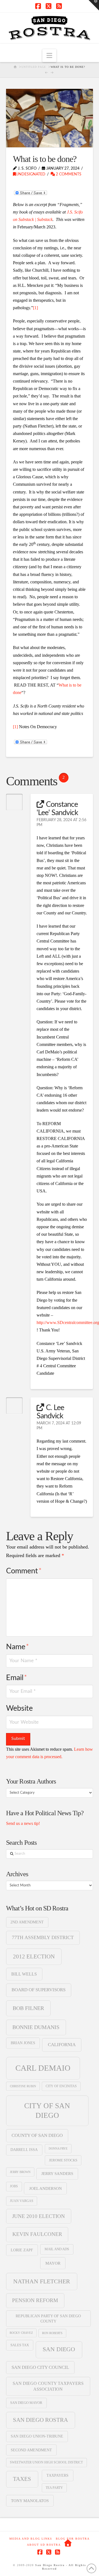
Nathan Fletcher (42, 2281)
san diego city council (40, 2367)
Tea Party (54, 2488)
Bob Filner (28, 2008)
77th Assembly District (43, 1937)
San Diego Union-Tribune (37, 2436)
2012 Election (34, 1956)
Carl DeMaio (43, 2068)
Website (19, 1708)
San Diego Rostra (40, 2420)
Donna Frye (58, 2148)
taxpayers (57, 2475)
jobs (14, 2186)
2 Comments (68, 174)
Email (16, 1678)
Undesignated (31, 174)
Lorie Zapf (22, 2250)
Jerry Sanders (57, 2174)
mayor (53, 2263)
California (62, 2045)
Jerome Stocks (63, 2160)
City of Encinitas (61, 2086)
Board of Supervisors (38, 1990)
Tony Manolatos (30, 2501)
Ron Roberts (52, 2333)
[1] (35, 308)
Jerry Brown (20, 2172)
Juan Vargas (22, 2201)
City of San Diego (47, 2111)
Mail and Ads (57, 2249)
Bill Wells (24, 1974)
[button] (49, 56)
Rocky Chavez (21, 2333)
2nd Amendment (27, 1922)
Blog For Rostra (73, 2539)
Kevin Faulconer (37, 2234)
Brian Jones (23, 2043)
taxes (22, 2479)
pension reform (35, 2300)
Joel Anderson (46, 2188)
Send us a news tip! (23, 1823)
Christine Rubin (23, 2086)
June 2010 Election (38, 2216)
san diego (59, 2349)
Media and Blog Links (31, 2539)
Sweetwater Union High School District (46, 2462)
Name (17, 1647)
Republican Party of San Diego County (48, 2318)
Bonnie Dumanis (36, 2027)
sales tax (20, 2345)
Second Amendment (31, 2450)
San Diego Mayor (26, 2403)
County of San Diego (37, 2135)
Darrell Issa (24, 2150)
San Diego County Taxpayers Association (48, 2386)
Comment (24, 1571)
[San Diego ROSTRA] (68, 2543)
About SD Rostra (44, 2545)
